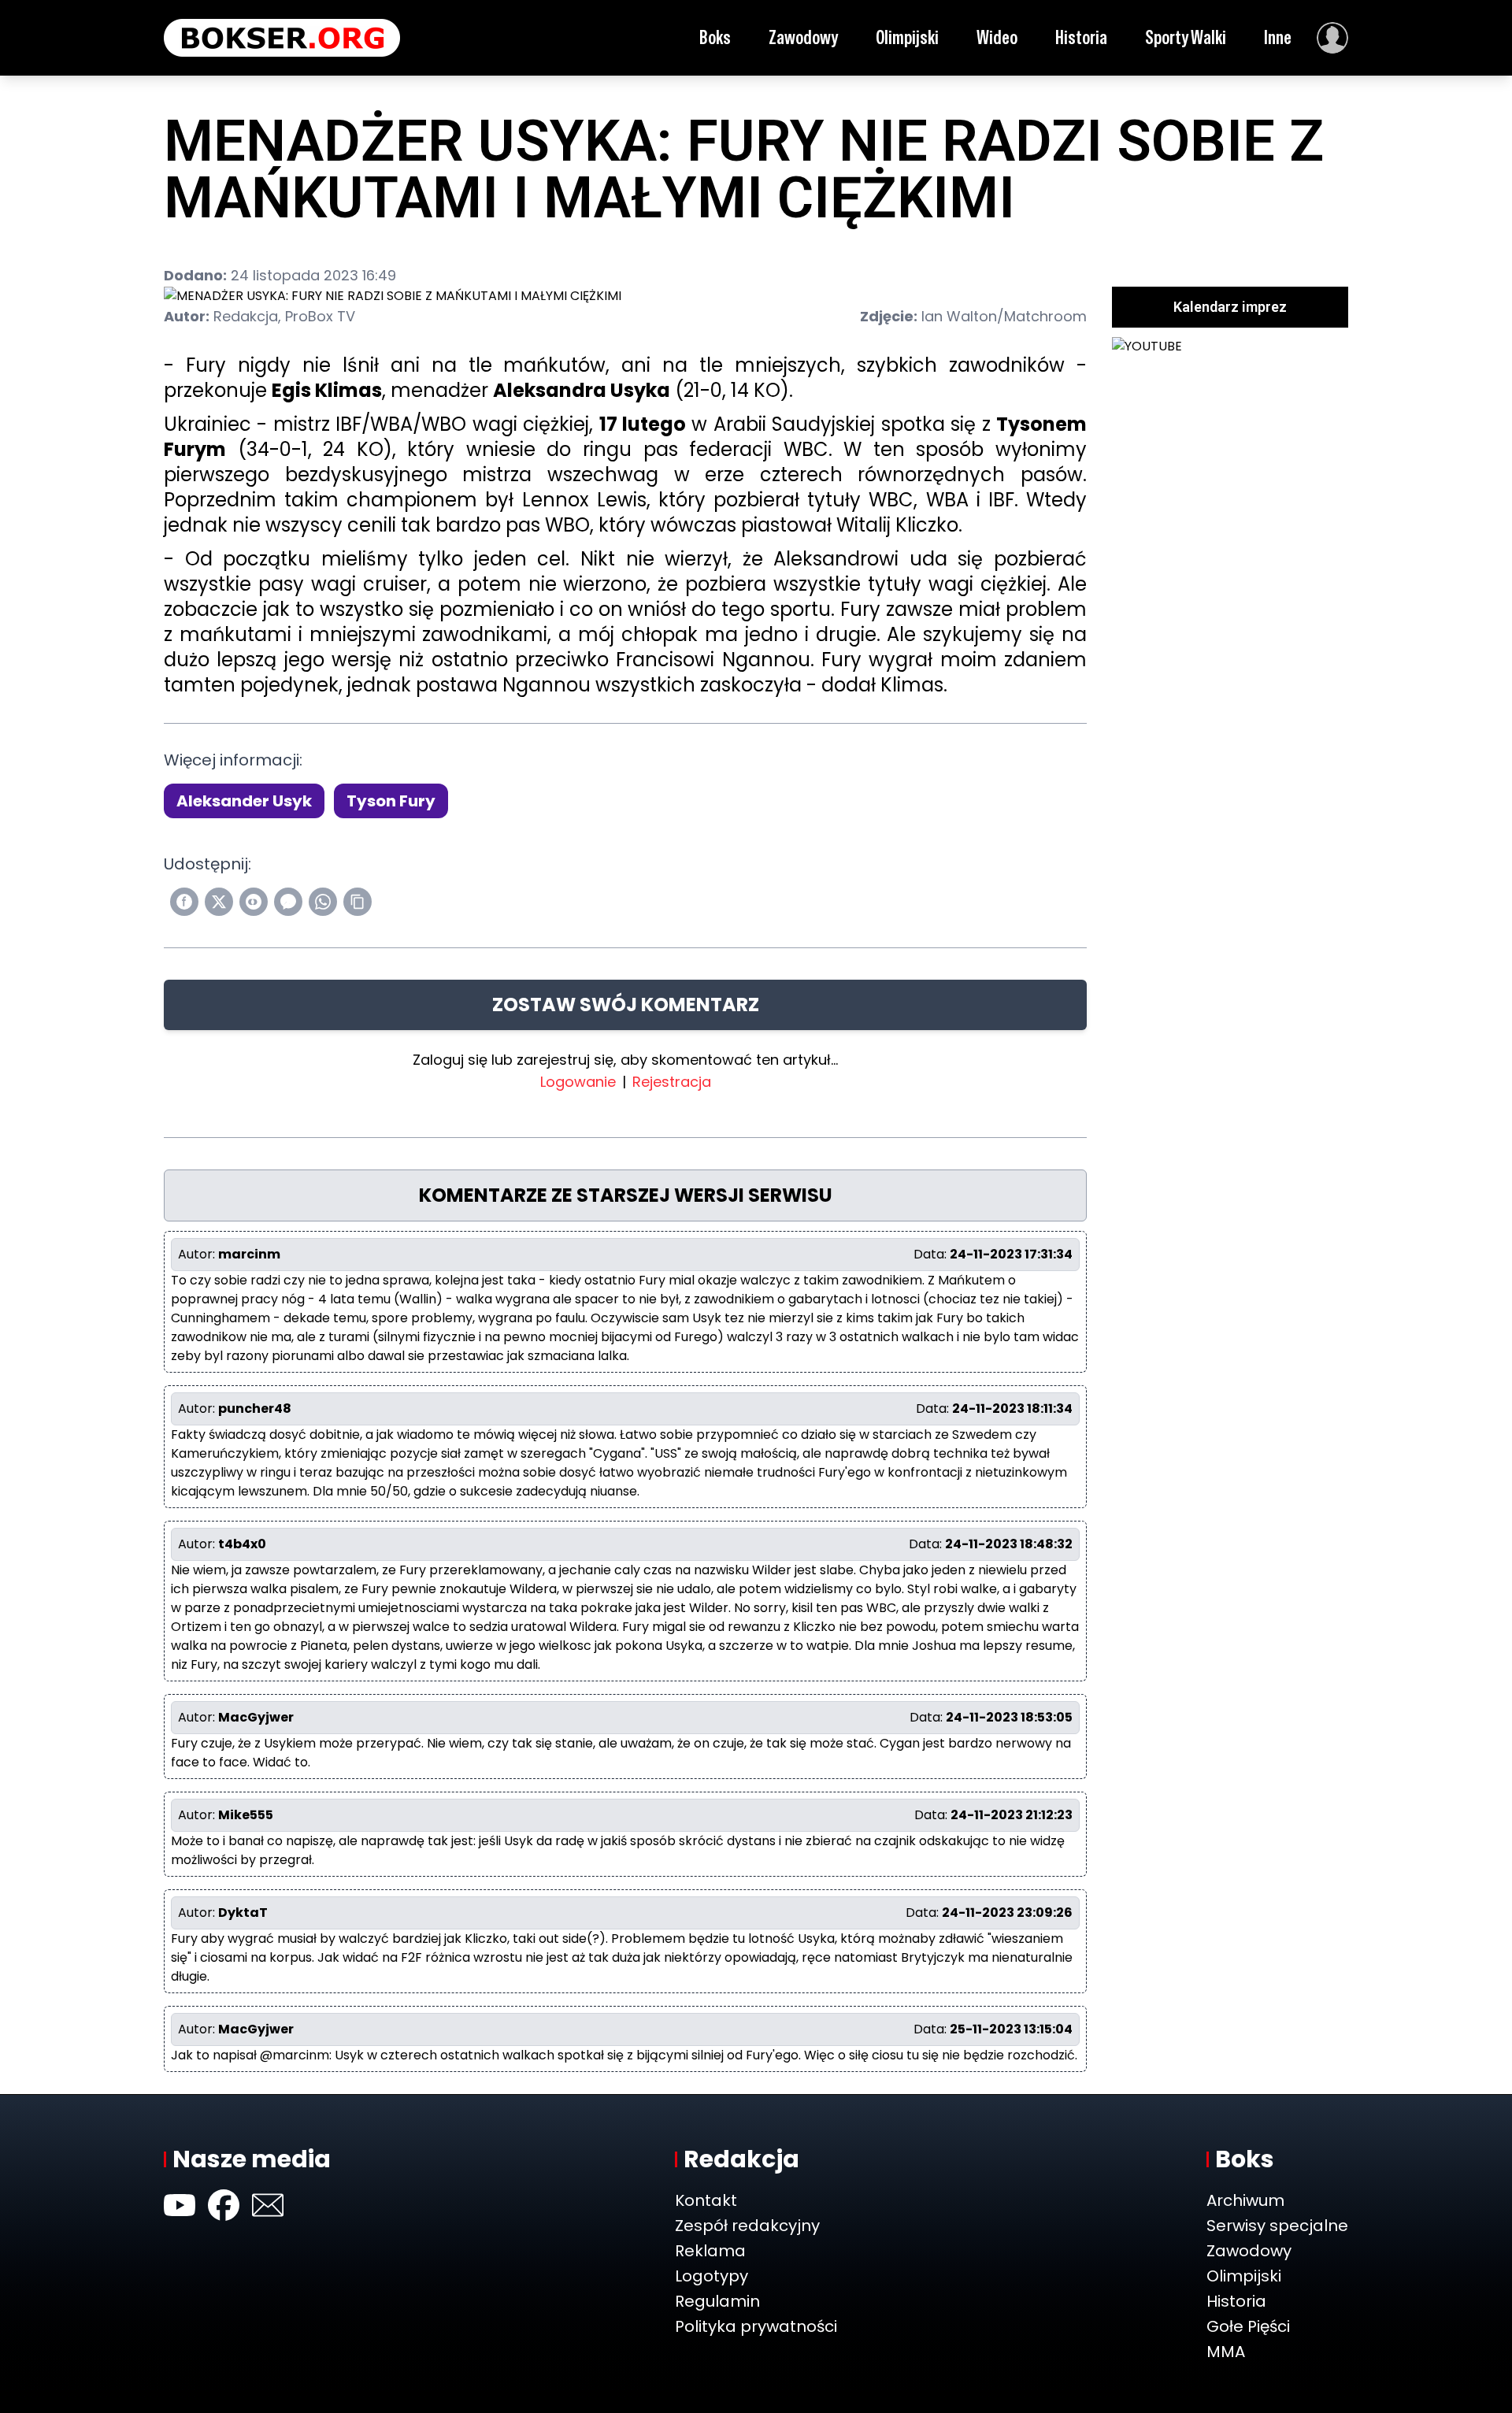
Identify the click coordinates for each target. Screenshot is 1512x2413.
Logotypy (712, 2276)
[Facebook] (224, 2205)
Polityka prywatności (756, 2326)
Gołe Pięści (1248, 2326)
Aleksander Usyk (244, 801)
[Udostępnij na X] (219, 902)
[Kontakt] (268, 2205)
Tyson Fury (391, 801)
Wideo (997, 37)
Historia (1081, 37)
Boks (715, 37)
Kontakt (706, 2200)
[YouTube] (180, 2205)
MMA (1226, 2352)
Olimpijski (907, 37)
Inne (1278, 37)
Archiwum (1245, 2200)
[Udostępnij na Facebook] (184, 902)
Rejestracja (672, 1082)
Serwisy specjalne (1277, 2226)
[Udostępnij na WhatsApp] (323, 902)
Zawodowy (803, 37)
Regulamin (717, 2301)
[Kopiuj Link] (358, 902)
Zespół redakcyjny (747, 2226)
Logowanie (578, 1082)
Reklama (710, 2251)
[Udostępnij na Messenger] (288, 902)
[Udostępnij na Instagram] (254, 902)
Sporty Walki (1186, 37)
